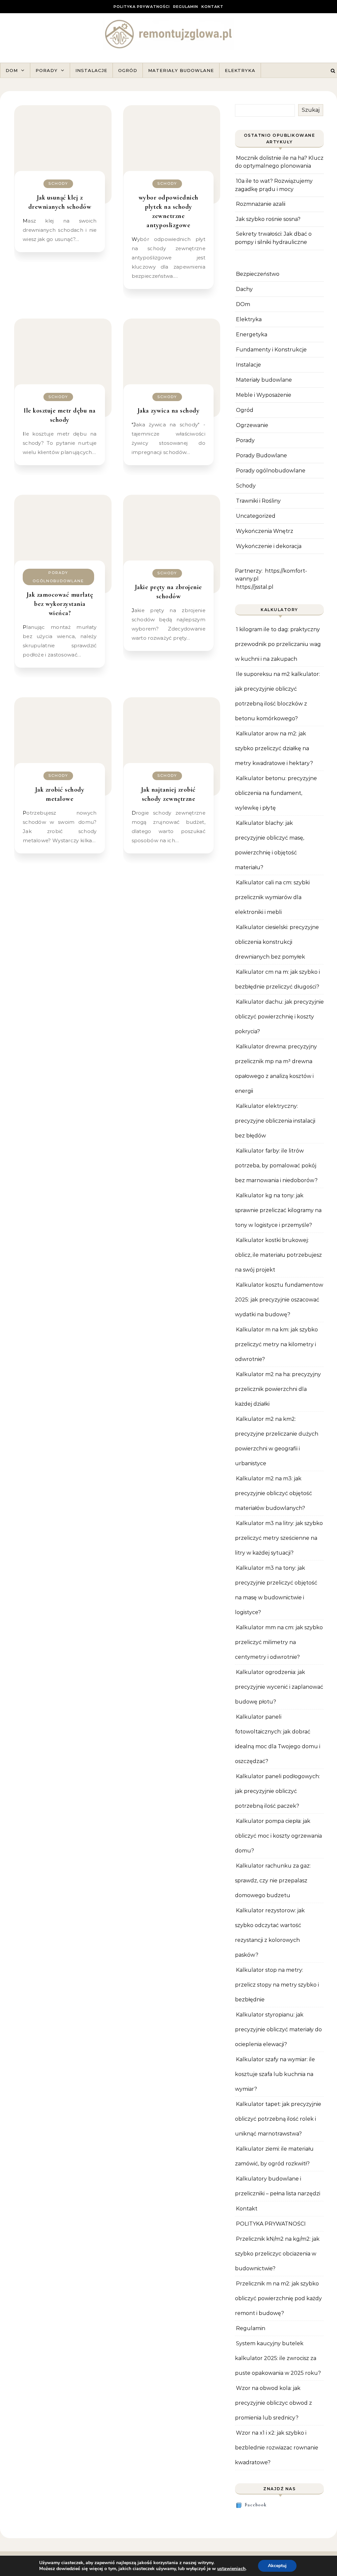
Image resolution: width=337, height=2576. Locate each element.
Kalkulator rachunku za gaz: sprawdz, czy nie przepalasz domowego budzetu (273, 1881)
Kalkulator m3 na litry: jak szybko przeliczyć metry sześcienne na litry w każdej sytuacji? (279, 1538)
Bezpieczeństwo (258, 274)
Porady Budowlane (261, 455)
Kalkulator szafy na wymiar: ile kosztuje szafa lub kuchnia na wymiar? (275, 2074)
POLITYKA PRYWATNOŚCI (142, 7)
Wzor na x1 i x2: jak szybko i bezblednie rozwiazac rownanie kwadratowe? (277, 2448)
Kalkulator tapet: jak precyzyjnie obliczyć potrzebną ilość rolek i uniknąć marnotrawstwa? (278, 2119)
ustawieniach (231, 2569)
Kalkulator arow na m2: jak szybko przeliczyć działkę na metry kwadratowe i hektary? (274, 748)
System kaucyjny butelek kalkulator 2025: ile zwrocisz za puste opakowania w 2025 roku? (278, 2358)
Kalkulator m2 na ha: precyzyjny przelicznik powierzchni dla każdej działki (278, 1389)
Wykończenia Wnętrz (265, 531)
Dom (12, 70)
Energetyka (252, 334)
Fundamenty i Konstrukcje (271, 350)
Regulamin (186, 7)
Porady (47, 70)
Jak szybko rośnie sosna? (268, 219)
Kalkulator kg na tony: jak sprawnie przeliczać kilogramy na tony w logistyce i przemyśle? (278, 1210)
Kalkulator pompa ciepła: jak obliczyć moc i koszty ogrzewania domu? (278, 1836)
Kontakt (212, 7)
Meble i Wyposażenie (264, 395)
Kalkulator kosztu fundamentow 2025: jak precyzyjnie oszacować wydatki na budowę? (279, 1300)
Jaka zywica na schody (169, 411)
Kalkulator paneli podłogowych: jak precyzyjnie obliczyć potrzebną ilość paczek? (277, 1791)
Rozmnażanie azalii (261, 204)
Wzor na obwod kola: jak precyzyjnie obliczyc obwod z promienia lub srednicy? (273, 2403)
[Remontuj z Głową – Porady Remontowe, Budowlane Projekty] (168, 35)
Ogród (128, 70)
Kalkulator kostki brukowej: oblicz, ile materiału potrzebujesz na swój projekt (278, 1255)
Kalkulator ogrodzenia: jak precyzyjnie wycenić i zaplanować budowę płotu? (279, 1687)
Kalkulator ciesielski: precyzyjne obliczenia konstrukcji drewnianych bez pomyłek (277, 942)
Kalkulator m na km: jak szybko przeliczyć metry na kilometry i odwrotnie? (276, 1344)
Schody (58, 183)
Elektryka (240, 70)
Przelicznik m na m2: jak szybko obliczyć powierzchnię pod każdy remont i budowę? (278, 2298)
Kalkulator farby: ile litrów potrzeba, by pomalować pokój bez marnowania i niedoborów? (276, 1166)
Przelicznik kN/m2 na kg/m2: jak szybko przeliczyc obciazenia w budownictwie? (277, 2254)
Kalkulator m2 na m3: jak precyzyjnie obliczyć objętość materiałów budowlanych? (273, 1493)
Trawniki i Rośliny (258, 501)
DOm (243, 304)
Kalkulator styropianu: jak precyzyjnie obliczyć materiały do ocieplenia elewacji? (278, 2029)
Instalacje (91, 70)
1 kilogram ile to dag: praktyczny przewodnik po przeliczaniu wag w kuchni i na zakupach (278, 644)
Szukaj (311, 110)
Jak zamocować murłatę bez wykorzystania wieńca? (60, 604)
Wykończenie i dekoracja (269, 546)
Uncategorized (256, 516)
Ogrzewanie (252, 425)
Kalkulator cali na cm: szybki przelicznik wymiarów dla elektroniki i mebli (272, 897)
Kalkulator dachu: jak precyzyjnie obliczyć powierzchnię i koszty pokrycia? (279, 1017)
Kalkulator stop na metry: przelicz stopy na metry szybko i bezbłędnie (277, 1985)
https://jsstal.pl (255, 587)
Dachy (244, 289)
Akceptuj (277, 2566)
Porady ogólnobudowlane (58, 577)
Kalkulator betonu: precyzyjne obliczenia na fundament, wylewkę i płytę (276, 793)
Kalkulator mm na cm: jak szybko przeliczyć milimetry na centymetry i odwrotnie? (279, 1642)
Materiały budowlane (181, 70)
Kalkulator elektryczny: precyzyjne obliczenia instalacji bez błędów (275, 1121)
